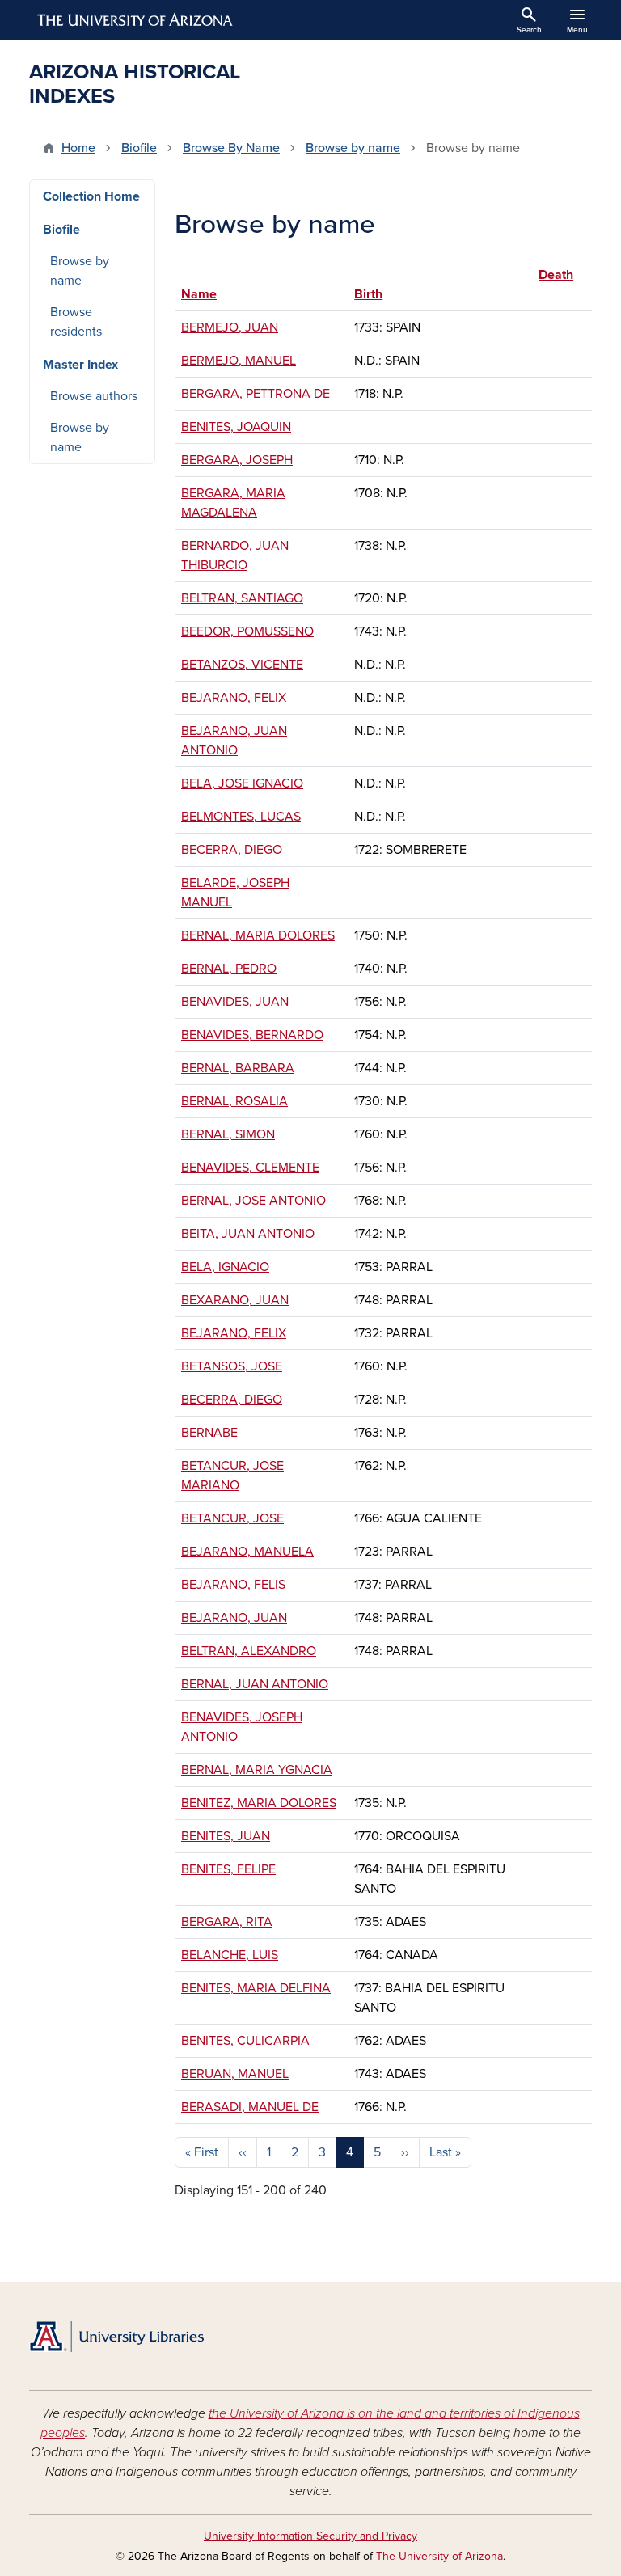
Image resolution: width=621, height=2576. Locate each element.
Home (78, 148)
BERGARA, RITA (227, 1922)
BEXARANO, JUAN (235, 1300)
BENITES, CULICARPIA (245, 2041)
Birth (368, 294)
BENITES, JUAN (226, 1836)
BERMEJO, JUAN (230, 327)
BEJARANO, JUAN (234, 1618)
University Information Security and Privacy (310, 2536)
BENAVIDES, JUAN (235, 1002)
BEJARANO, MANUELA (247, 1552)
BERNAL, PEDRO (229, 969)
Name (199, 294)
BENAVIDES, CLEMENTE (250, 1168)
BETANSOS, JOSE (232, 1366)
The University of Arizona (439, 2556)
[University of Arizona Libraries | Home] (116, 2336)
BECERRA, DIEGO (232, 850)
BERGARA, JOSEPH (237, 460)
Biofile (139, 148)
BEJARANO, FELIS (233, 1585)
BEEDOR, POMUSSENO (247, 631)
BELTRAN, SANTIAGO (242, 598)
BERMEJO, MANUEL (239, 361)
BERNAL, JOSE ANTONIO (253, 1201)
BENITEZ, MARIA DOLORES (259, 1803)
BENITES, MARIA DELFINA (256, 1988)
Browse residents (76, 322)
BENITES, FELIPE (228, 1869)
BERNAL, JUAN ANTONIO (255, 1684)
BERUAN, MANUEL (235, 2074)
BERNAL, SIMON (228, 1134)
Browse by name (353, 148)
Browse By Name (231, 148)
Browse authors (94, 396)
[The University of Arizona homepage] (136, 20)
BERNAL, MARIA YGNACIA (257, 1770)
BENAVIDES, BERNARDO (252, 1035)
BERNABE (209, 1433)
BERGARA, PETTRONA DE (256, 394)
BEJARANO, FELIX (234, 698)
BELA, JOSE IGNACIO (242, 783)
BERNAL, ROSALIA (234, 1101)
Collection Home (91, 196)
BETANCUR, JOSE (232, 1518)
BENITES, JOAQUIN (236, 427)
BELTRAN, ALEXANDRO (249, 1651)
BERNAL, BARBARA (238, 1068)
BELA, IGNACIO (225, 1267)
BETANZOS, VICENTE (242, 665)
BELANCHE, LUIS (230, 1955)
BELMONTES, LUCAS (241, 817)
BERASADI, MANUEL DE (250, 2107)
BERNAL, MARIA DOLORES (258, 935)
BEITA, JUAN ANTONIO (248, 1234)
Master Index (80, 365)
